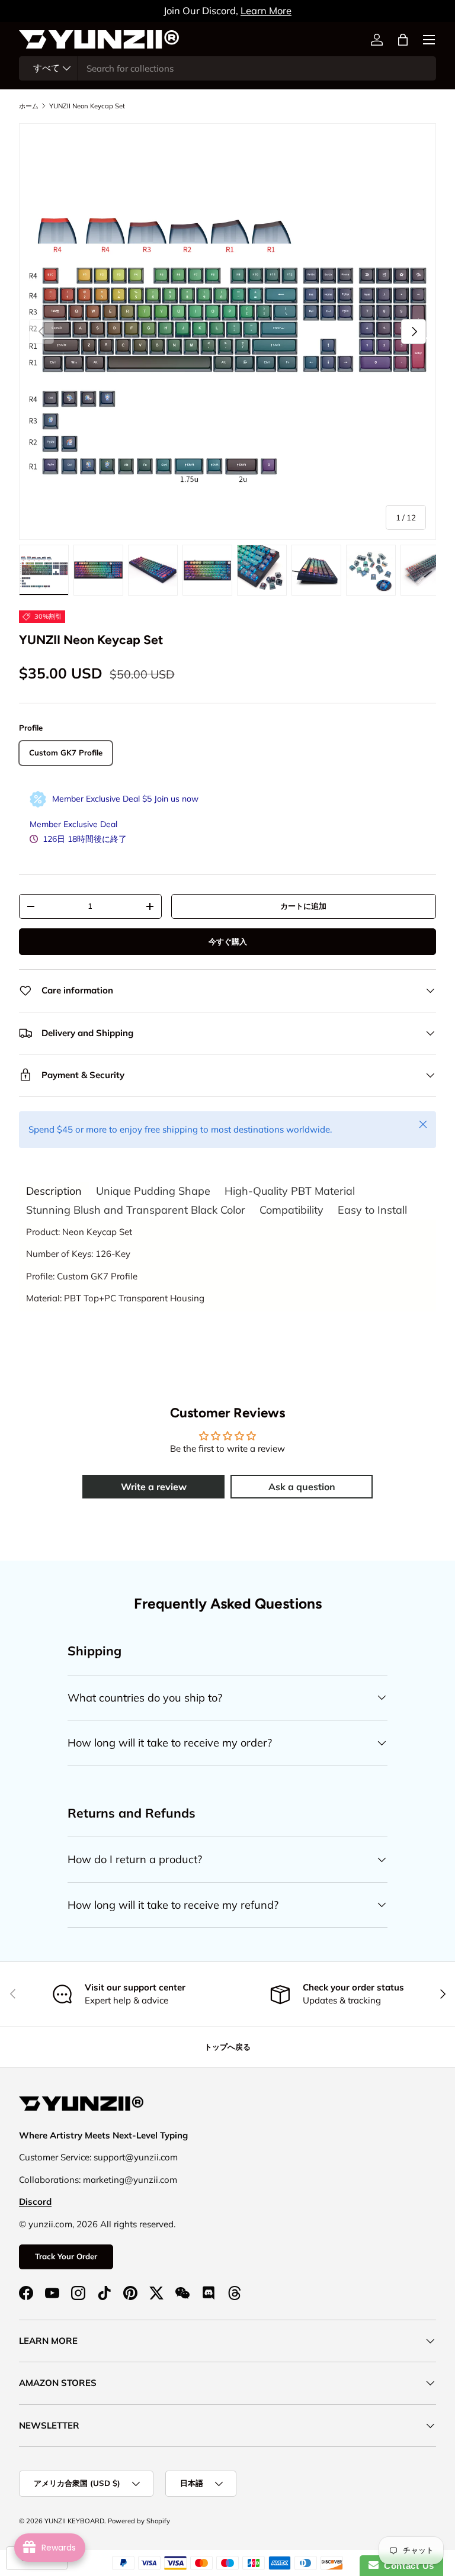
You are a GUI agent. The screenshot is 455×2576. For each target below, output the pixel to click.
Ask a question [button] (302, 1487)
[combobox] (227, 68)
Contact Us (406, 2566)
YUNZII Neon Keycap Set (87, 106)
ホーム (29, 106)
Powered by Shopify (139, 2521)
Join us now (176, 799)
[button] (403, 40)
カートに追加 (303, 906)
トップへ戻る (227, 2047)
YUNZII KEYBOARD (74, 2521)
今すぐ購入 (228, 941)
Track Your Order (66, 2256)
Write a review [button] (154, 1487)
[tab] (54, 1191)
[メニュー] (429, 40)
